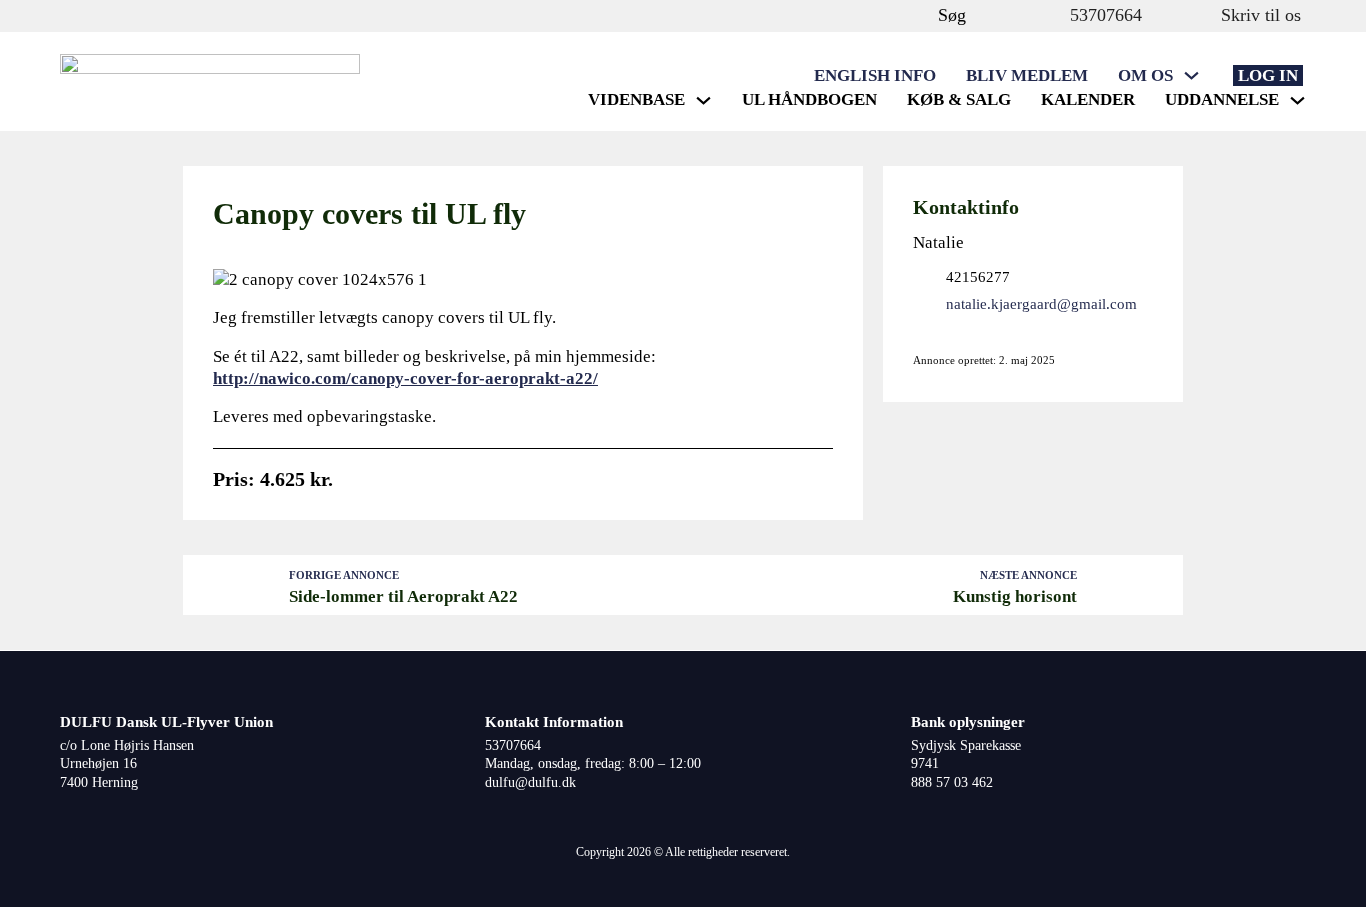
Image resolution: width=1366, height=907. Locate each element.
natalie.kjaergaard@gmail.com (1041, 303)
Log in (1268, 75)
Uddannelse (1222, 99)
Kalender (1088, 99)
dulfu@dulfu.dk (530, 782)
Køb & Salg (959, 99)
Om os (1145, 75)
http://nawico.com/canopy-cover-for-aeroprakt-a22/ (405, 378)
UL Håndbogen (809, 99)
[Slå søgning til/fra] (918, 15)
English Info (875, 75)
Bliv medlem (1027, 75)
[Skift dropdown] (1191, 75)
